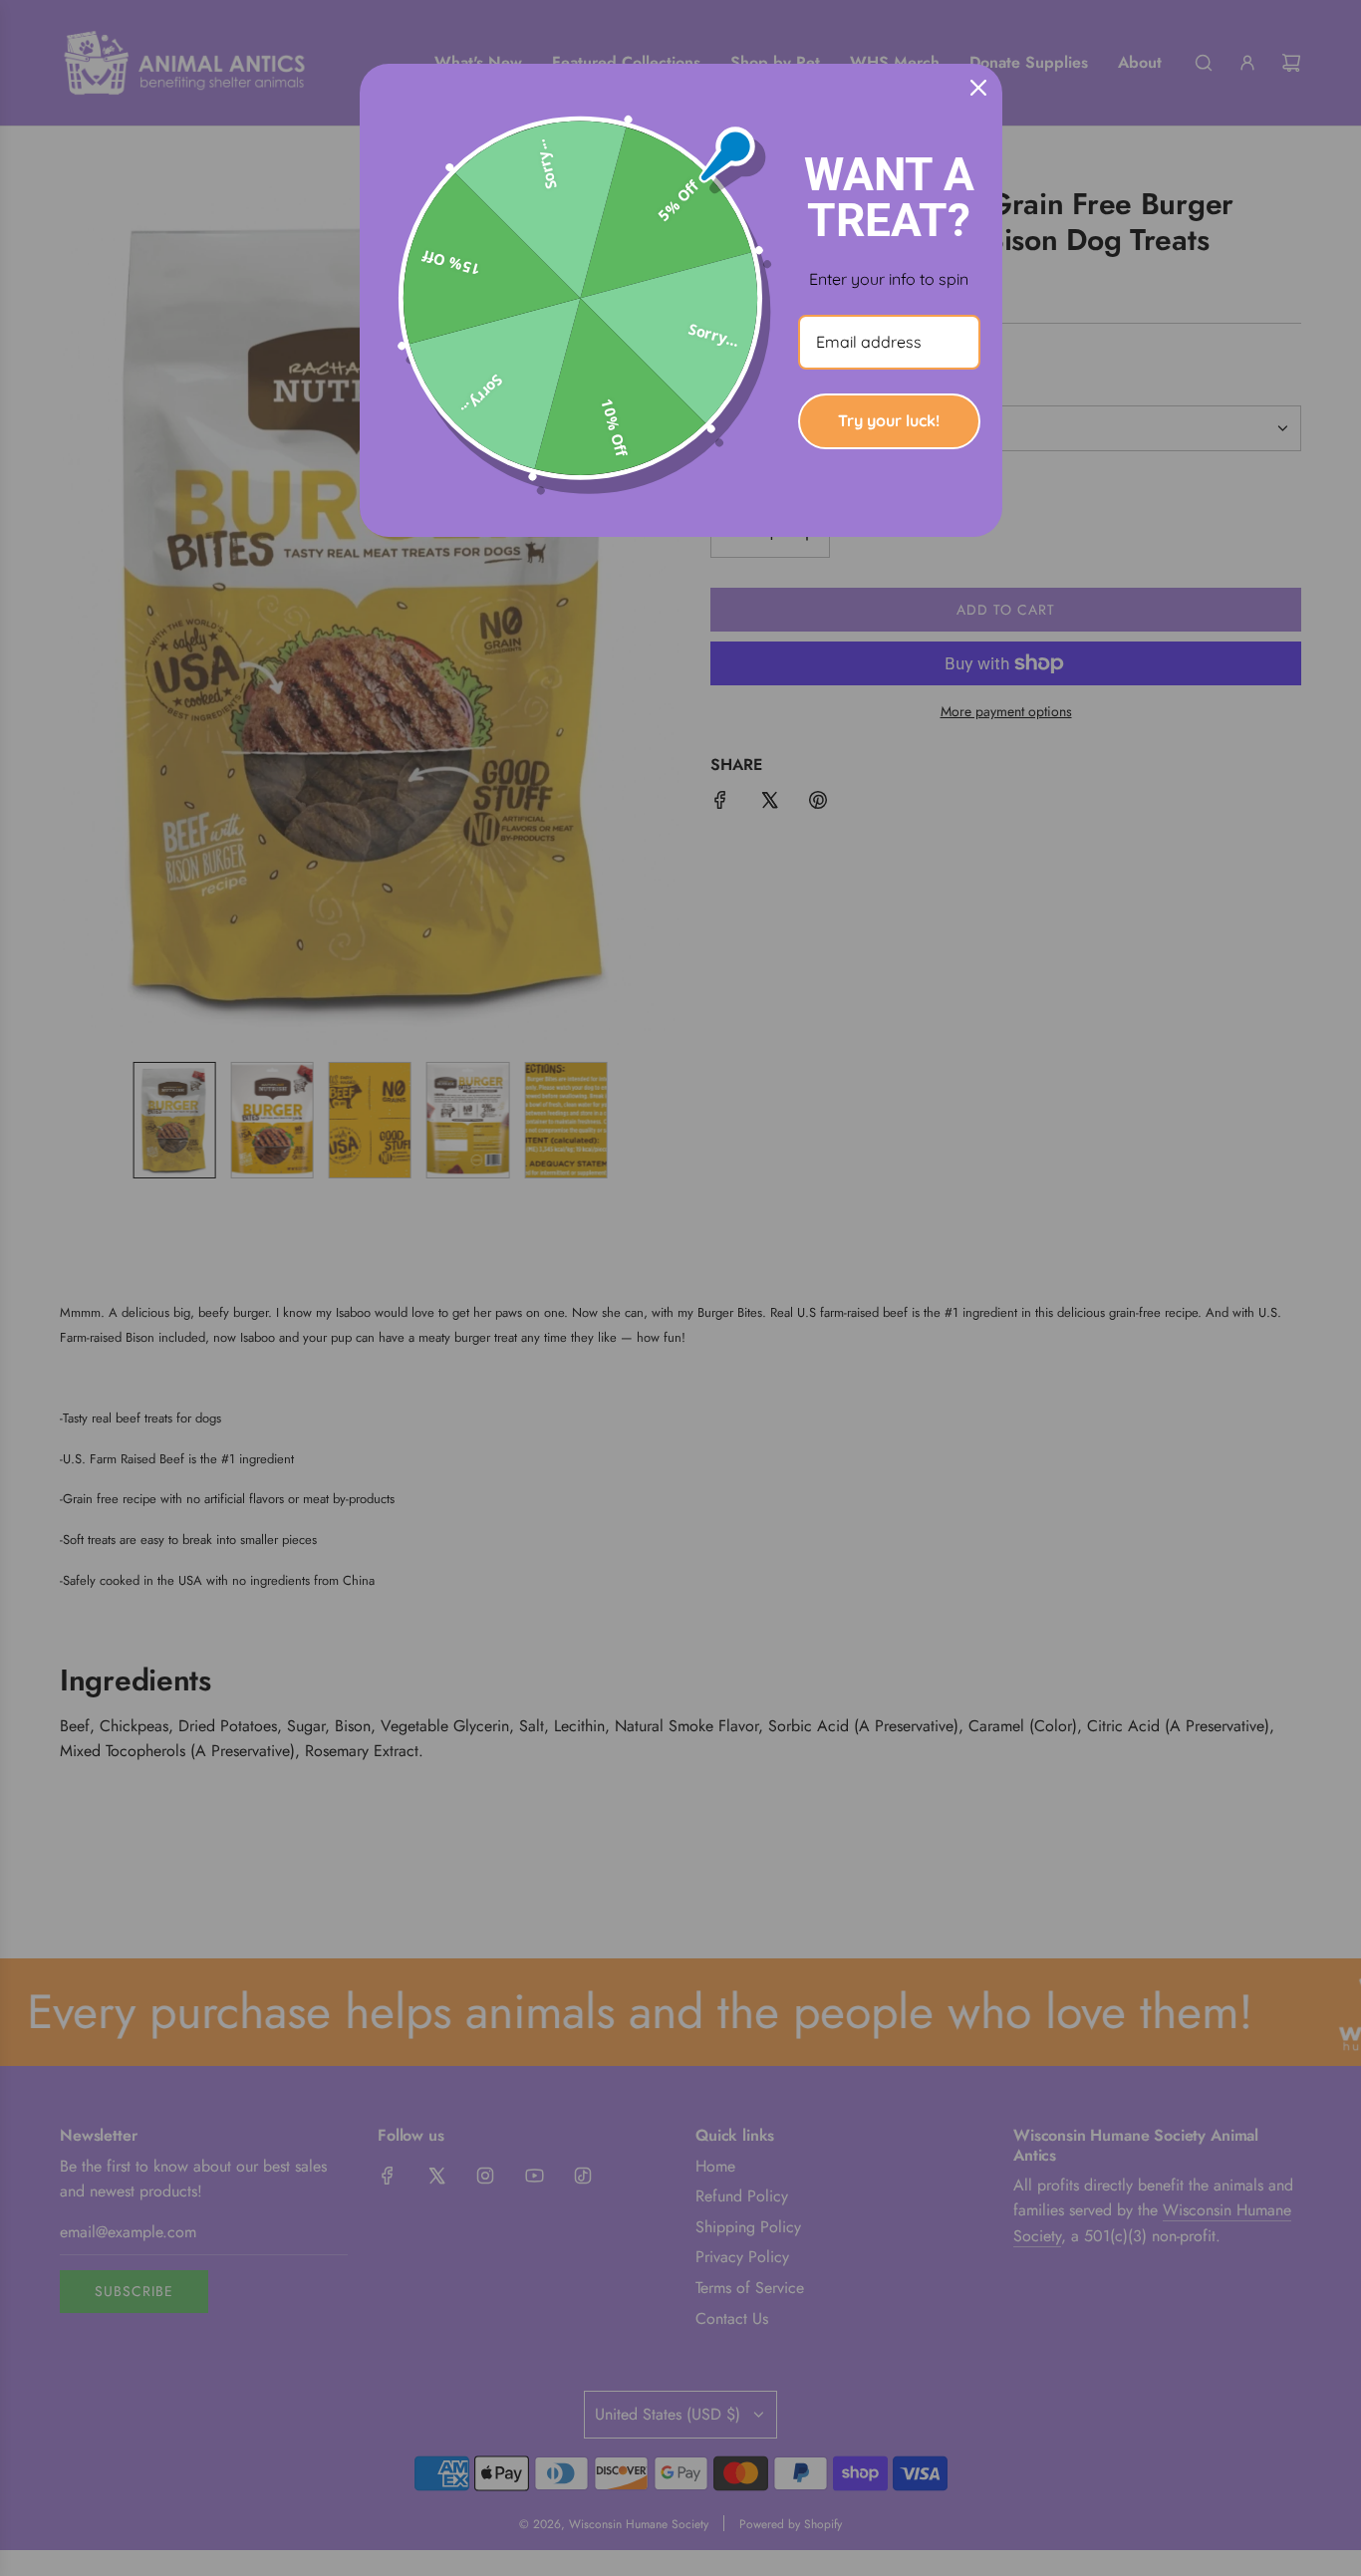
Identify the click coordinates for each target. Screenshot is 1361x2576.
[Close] (978, 88)
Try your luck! (889, 420)
